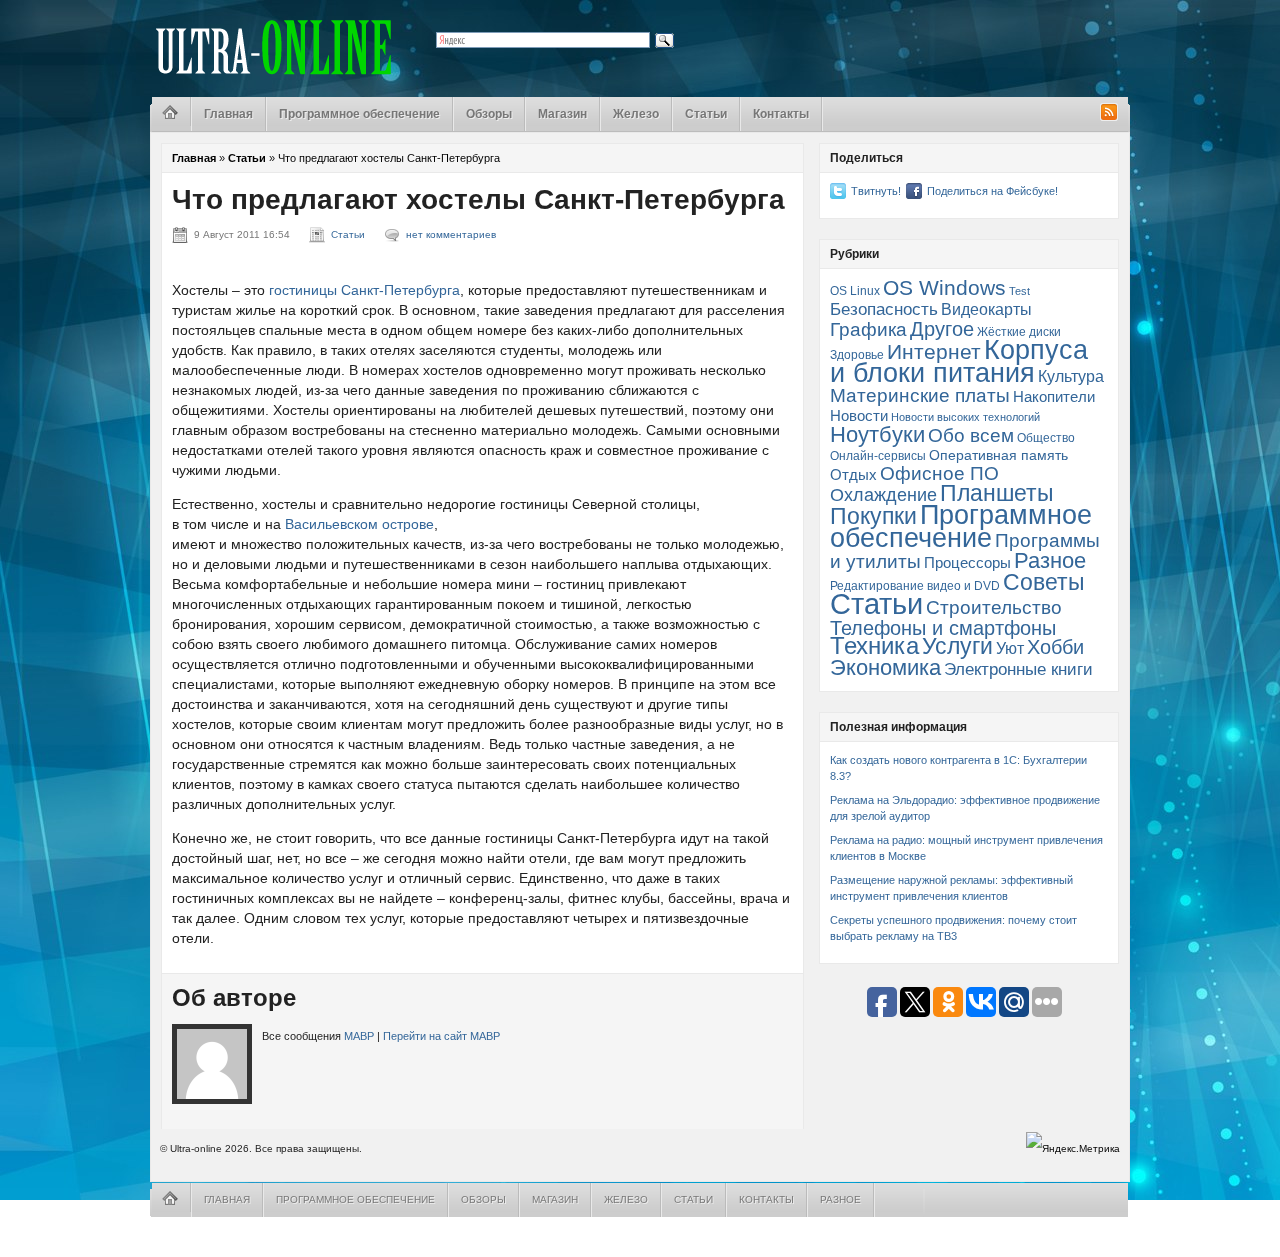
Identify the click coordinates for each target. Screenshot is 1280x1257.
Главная (228, 114)
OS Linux (855, 291)
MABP (359, 1036)
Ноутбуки (877, 434)
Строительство (994, 607)
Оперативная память (998, 455)
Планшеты (997, 493)
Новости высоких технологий (965, 417)
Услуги (957, 646)
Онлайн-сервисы (878, 456)
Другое (942, 329)
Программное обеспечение (359, 114)
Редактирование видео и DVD (915, 586)
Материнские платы (920, 395)
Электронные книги (1018, 669)
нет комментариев (451, 234)
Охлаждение (883, 495)
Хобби (1055, 647)
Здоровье (857, 355)
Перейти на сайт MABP (441, 1036)
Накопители (1054, 397)
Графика (868, 329)
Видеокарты (986, 309)
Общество (1046, 438)
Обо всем (971, 435)
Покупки (873, 516)
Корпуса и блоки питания (959, 361)
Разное (1050, 560)
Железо (636, 114)
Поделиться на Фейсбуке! (992, 191)
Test (1019, 291)
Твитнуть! (876, 191)
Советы (1044, 582)
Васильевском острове (359, 524)
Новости (859, 416)
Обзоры (489, 114)
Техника (874, 646)
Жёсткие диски (1019, 332)
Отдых (853, 475)
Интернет (934, 351)
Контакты (781, 114)
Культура (1071, 376)
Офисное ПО (939, 473)
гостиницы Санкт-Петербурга (364, 290)
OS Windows (944, 287)
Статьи (706, 114)
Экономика (885, 667)
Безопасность (884, 309)
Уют (1010, 648)
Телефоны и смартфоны (943, 628)
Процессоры (967, 563)
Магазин (562, 114)
